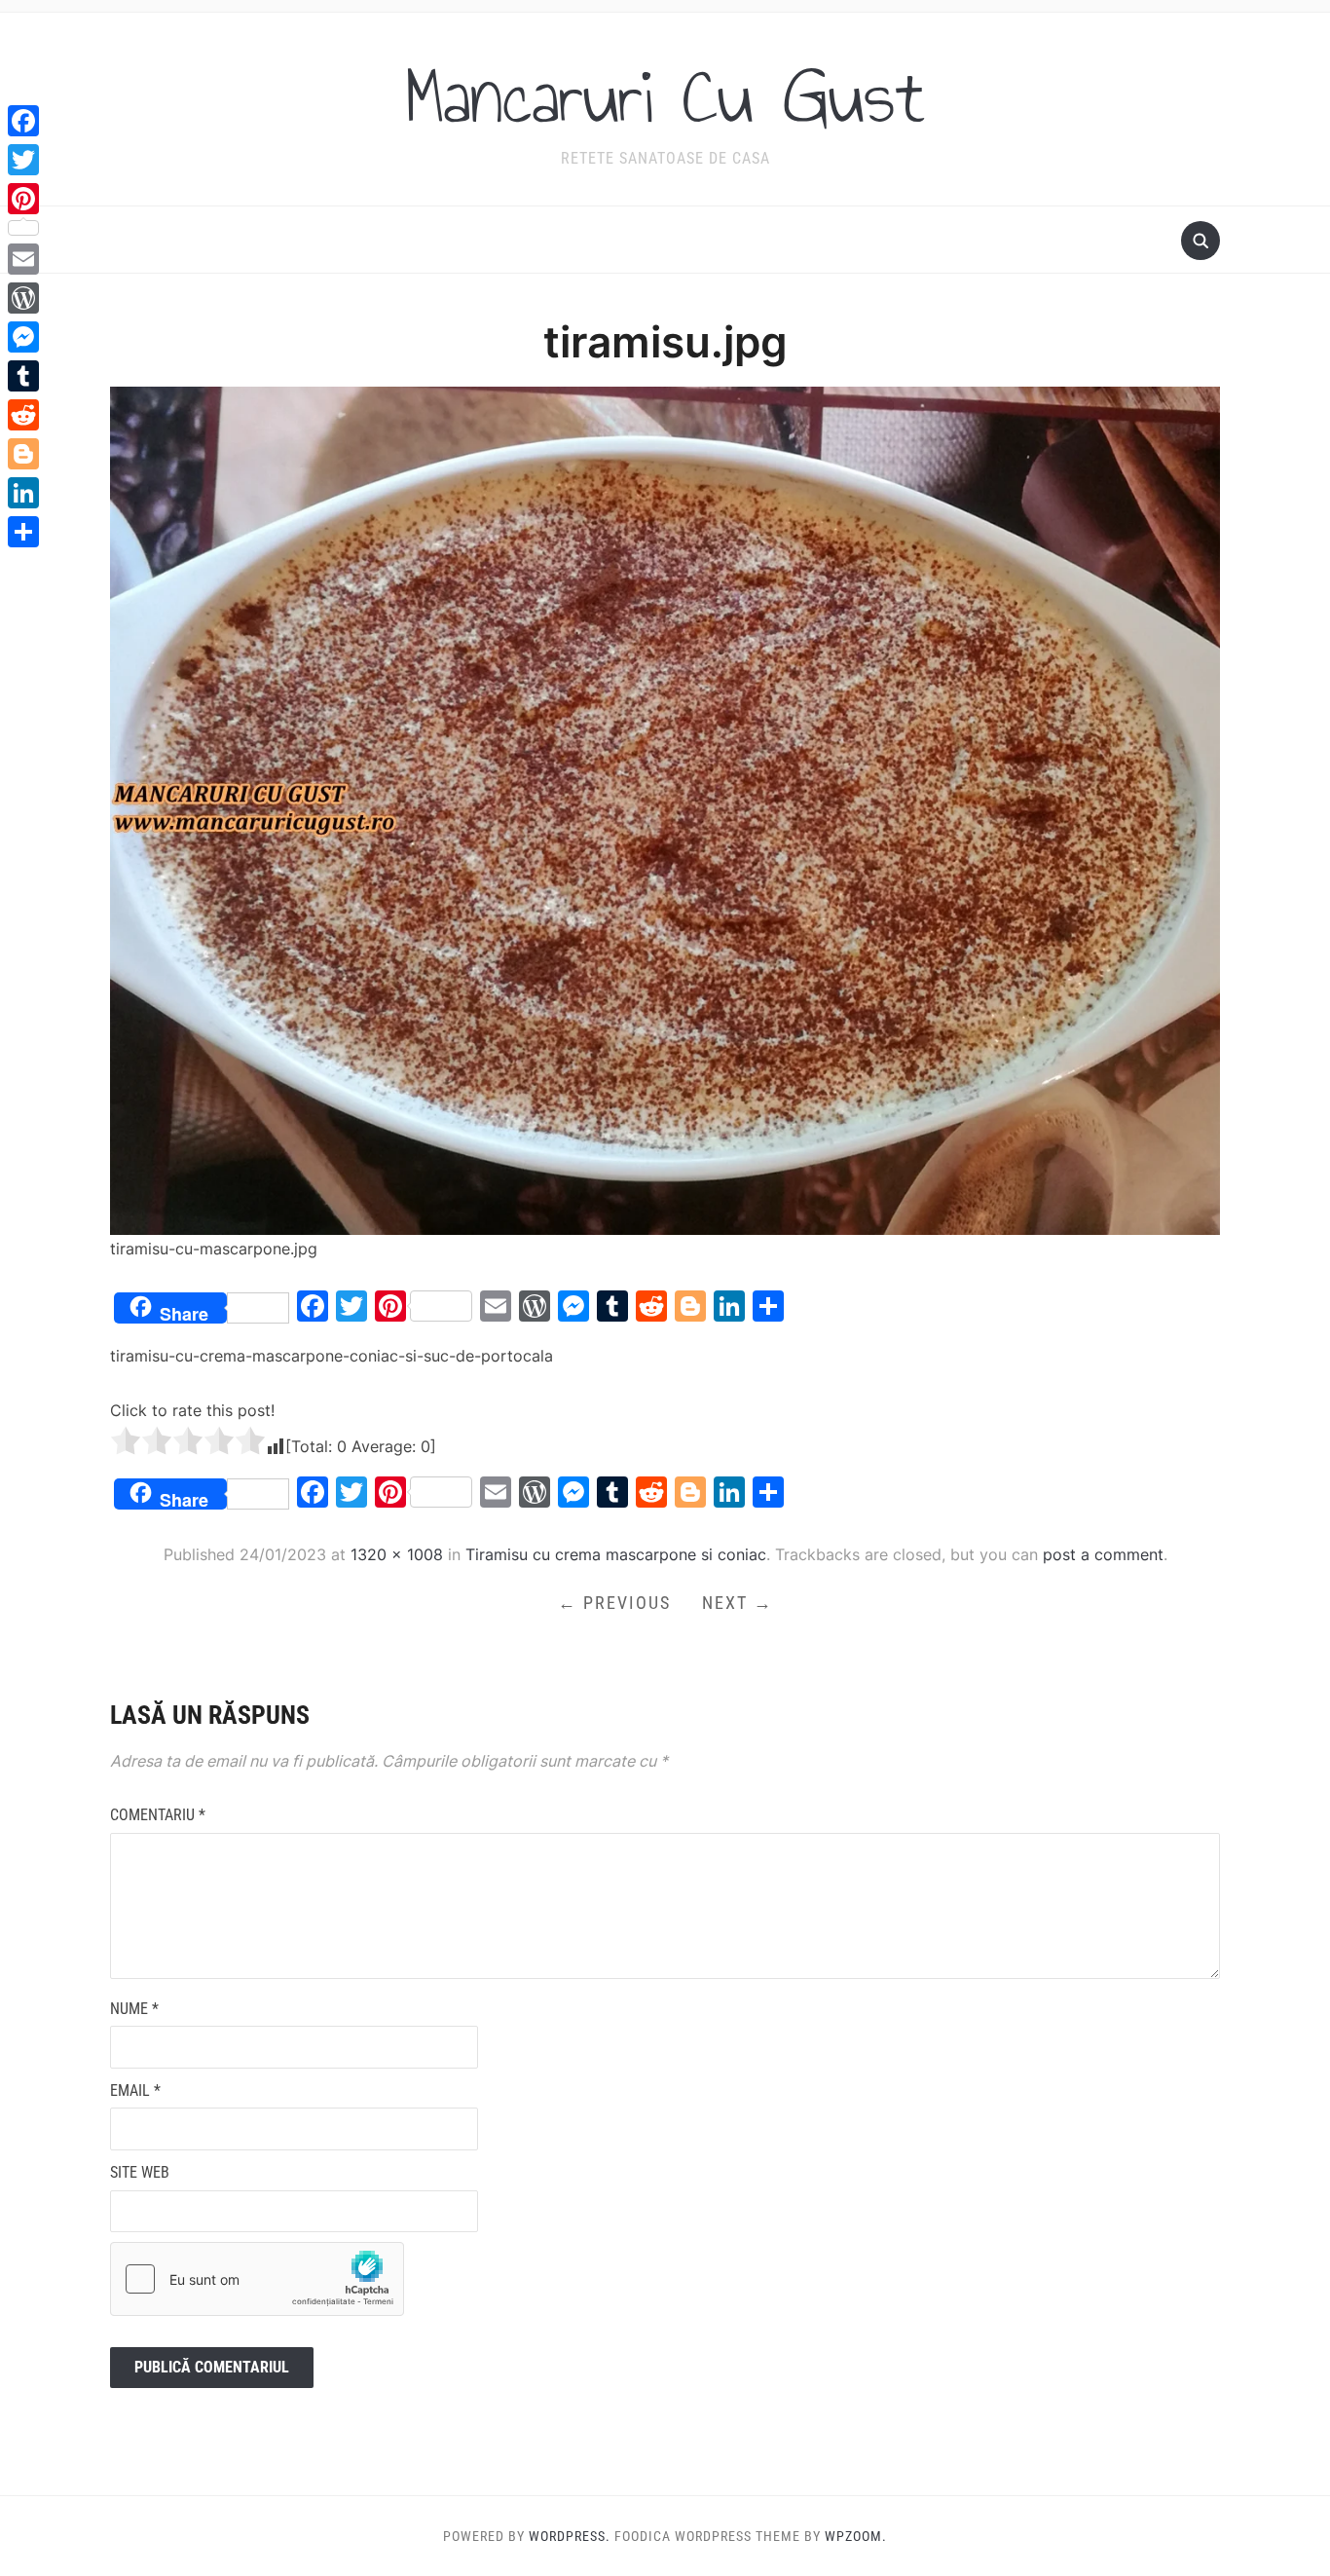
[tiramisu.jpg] (665, 809)
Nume (134, 2009)
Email (135, 2091)
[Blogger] (23, 454)
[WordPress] (23, 298)
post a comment (1103, 1554)
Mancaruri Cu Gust (665, 96)
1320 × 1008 (397, 1554)
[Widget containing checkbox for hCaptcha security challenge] (257, 2279)
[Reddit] (23, 415)
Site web (140, 2172)
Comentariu (158, 1815)
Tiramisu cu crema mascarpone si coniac (616, 1554)
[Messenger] (23, 337)
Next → (738, 1603)
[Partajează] (23, 532)
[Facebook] (23, 121)
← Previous (614, 1603)
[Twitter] (23, 160)
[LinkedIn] (23, 493)
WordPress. (570, 2536)
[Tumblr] (23, 376)
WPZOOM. (856, 2536)
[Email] (23, 259)
